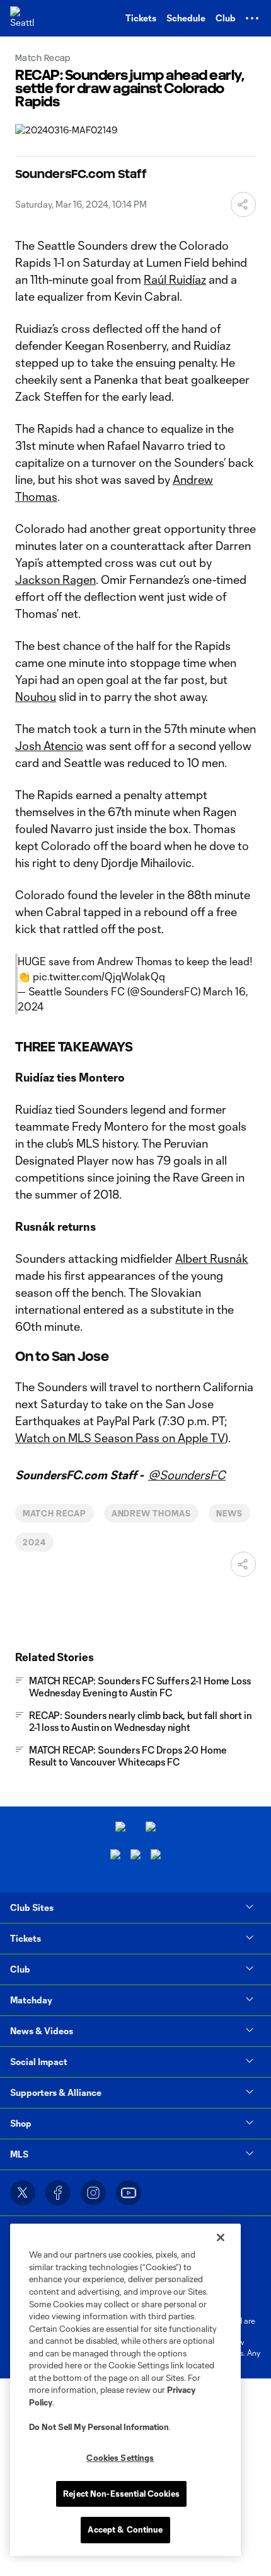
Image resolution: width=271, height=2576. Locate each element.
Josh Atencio (49, 746)
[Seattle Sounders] (22, 18)
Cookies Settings (120, 2458)
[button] (252, 18)
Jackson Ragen (55, 580)
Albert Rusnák (212, 1258)
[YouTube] (129, 2193)
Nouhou (36, 697)
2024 (34, 1542)
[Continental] (135, 1856)
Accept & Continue (125, 2529)
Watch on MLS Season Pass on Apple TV (120, 1438)
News (229, 1513)
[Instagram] (93, 2193)
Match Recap (55, 1513)
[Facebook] (58, 2193)
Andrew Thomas (151, 1513)
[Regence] (156, 1856)
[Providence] (120, 1828)
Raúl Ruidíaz (175, 279)
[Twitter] (23, 2193)
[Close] (221, 2237)
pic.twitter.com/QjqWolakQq (99, 976)
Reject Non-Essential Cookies (121, 2494)
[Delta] (151, 1828)
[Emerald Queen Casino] (115, 1856)
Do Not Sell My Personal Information (99, 2427)
